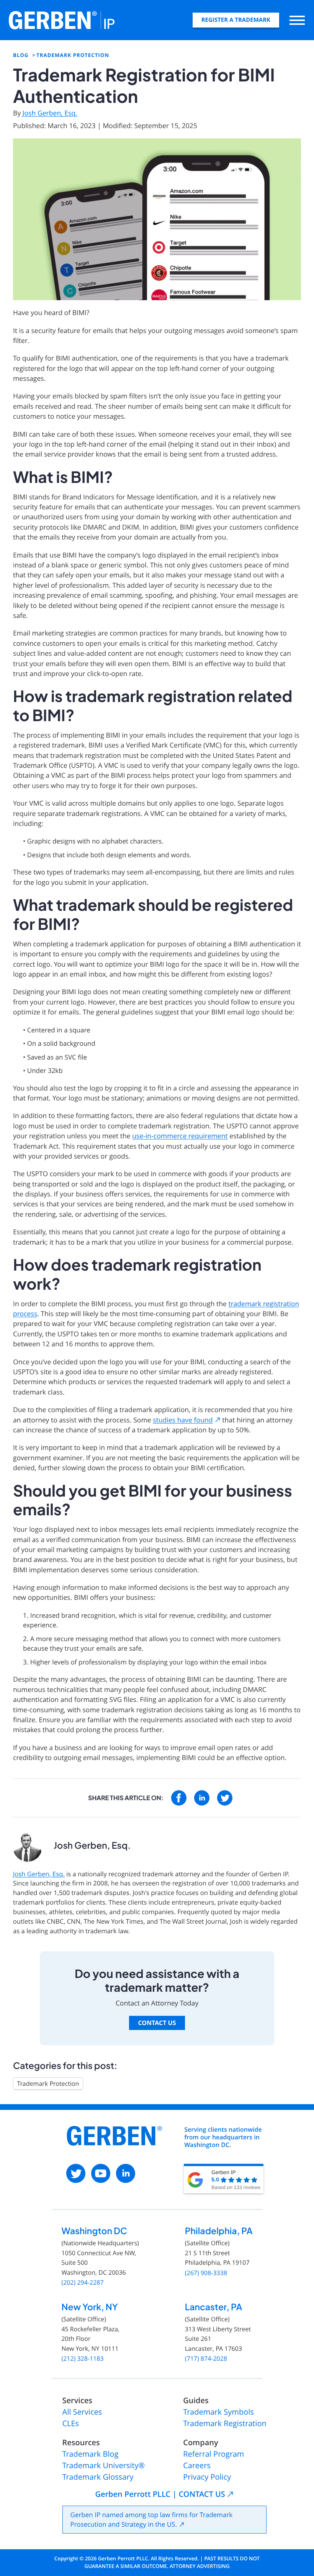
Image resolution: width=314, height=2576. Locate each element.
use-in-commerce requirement (180, 1136)
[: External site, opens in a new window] (179, 1798)
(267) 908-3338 (206, 2273)
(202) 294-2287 (82, 2283)
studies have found (183, 1420)
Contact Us (157, 2023)
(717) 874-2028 (206, 2359)
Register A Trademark (236, 20)
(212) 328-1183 (82, 2359)
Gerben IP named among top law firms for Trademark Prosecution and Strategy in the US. (152, 2520)
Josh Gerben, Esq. (50, 113)
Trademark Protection (48, 2084)
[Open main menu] (297, 20)
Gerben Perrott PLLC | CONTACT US (160, 2494)
